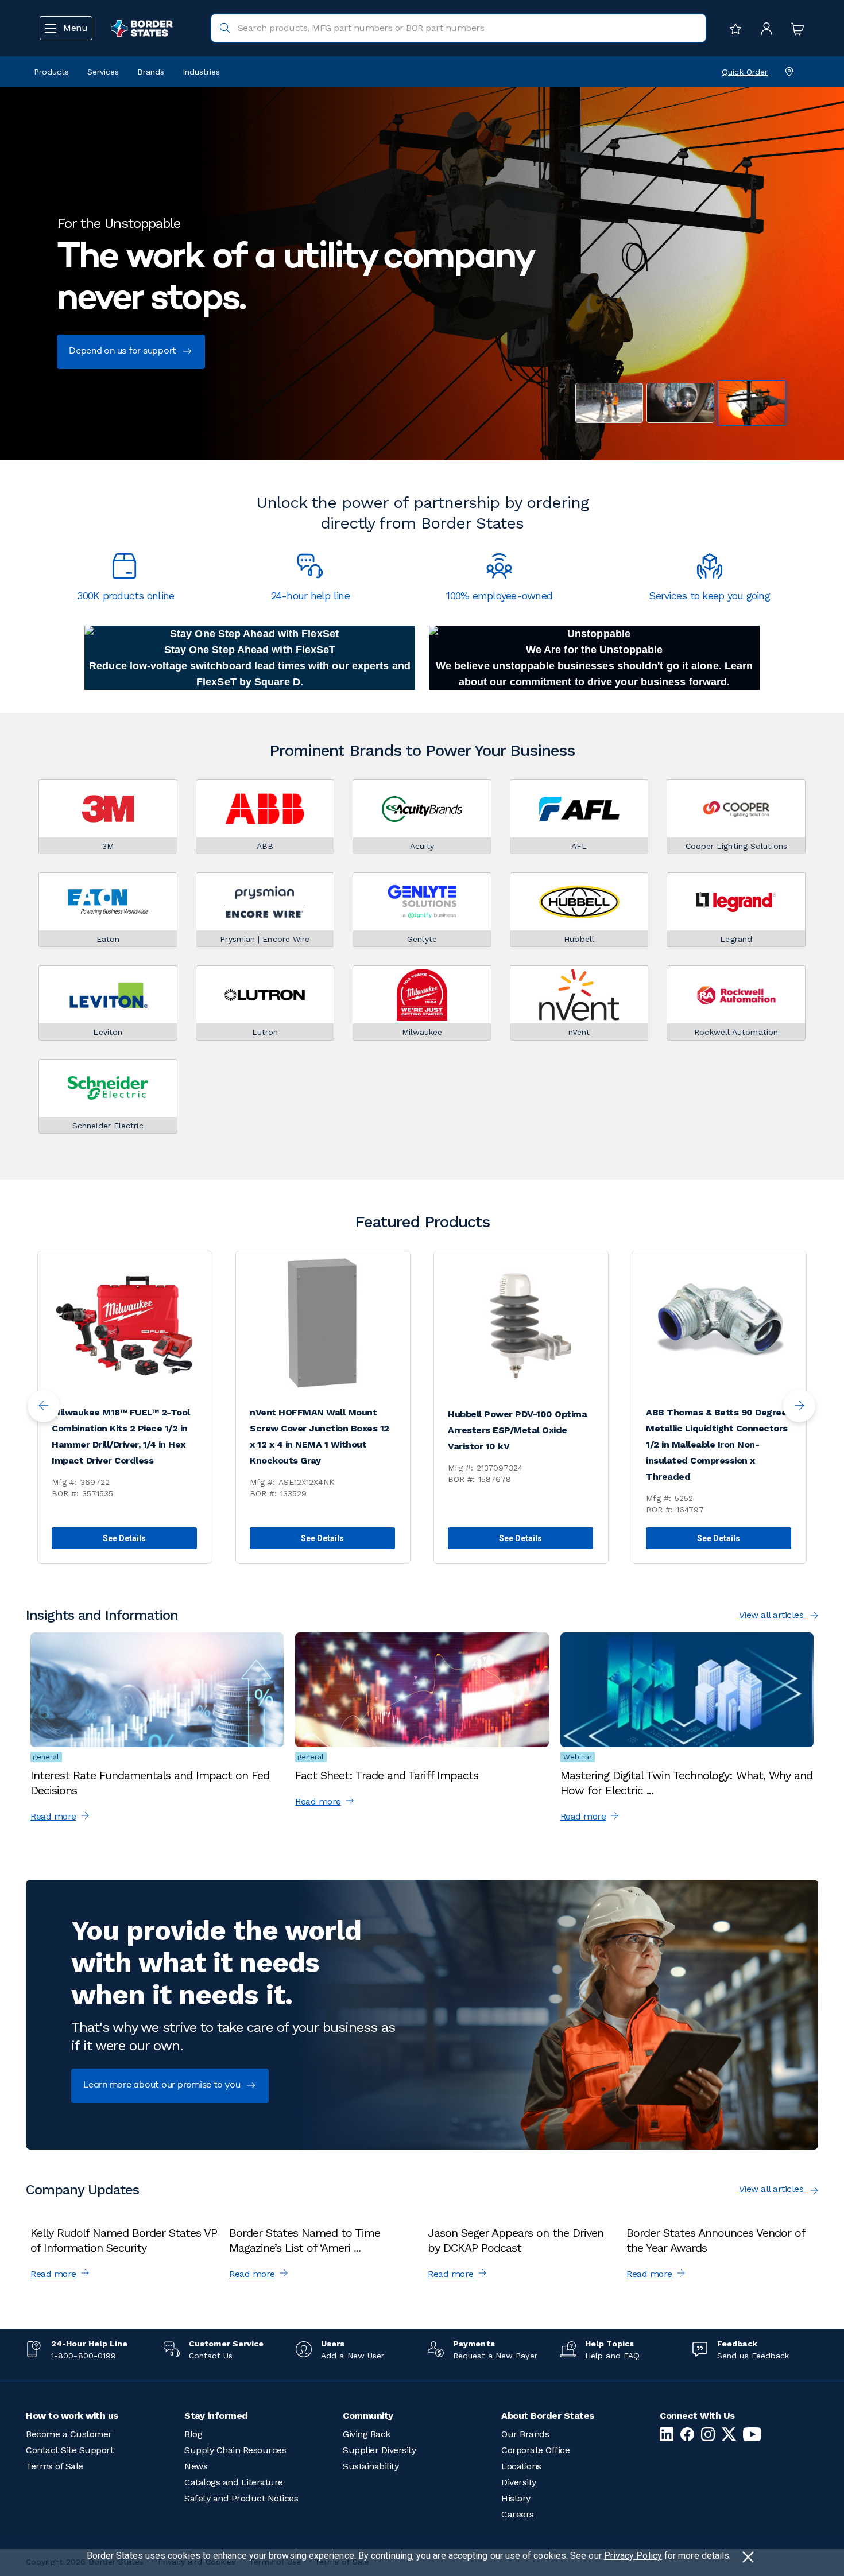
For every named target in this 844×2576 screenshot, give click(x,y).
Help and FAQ (612, 2356)
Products (51, 72)
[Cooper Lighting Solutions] (736, 809)
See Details (125, 1538)
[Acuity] (422, 809)
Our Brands (525, 2434)
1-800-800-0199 (84, 2356)
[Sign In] (764, 28)
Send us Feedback (753, 2356)
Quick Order (745, 72)
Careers (518, 2514)
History (516, 2498)
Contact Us (211, 2356)
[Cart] (795, 28)
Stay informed (216, 2416)
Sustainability (371, 2466)
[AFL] (579, 809)
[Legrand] (736, 902)
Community (368, 2416)
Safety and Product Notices (241, 2498)
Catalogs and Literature (234, 2482)
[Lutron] (265, 995)
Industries (201, 72)
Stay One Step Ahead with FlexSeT (250, 650)
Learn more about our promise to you (163, 2086)
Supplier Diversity (379, 2450)
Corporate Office (535, 2450)
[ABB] (265, 809)
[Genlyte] (422, 902)
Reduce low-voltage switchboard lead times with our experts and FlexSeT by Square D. (250, 674)
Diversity (519, 2482)
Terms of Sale (55, 2466)
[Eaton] (108, 902)
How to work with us (72, 2416)
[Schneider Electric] (108, 1088)
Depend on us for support (124, 352)
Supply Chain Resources (235, 2450)
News (196, 2466)
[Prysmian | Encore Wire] (265, 902)
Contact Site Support (69, 2450)
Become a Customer (69, 2434)
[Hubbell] (579, 902)
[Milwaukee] (422, 995)
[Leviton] (108, 995)
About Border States (548, 2416)
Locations (521, 2466)
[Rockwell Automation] (736, 995)
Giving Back (367, 2434)
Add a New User (353, 2356)
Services (103, 72)
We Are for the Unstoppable (594, 650)
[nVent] (579, 995)
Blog (193, 2434)
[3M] (108, 809)
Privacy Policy (633, 2556)
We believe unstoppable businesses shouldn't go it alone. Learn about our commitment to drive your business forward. (595, 674)
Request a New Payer (495, 2356)
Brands (151, 72)
